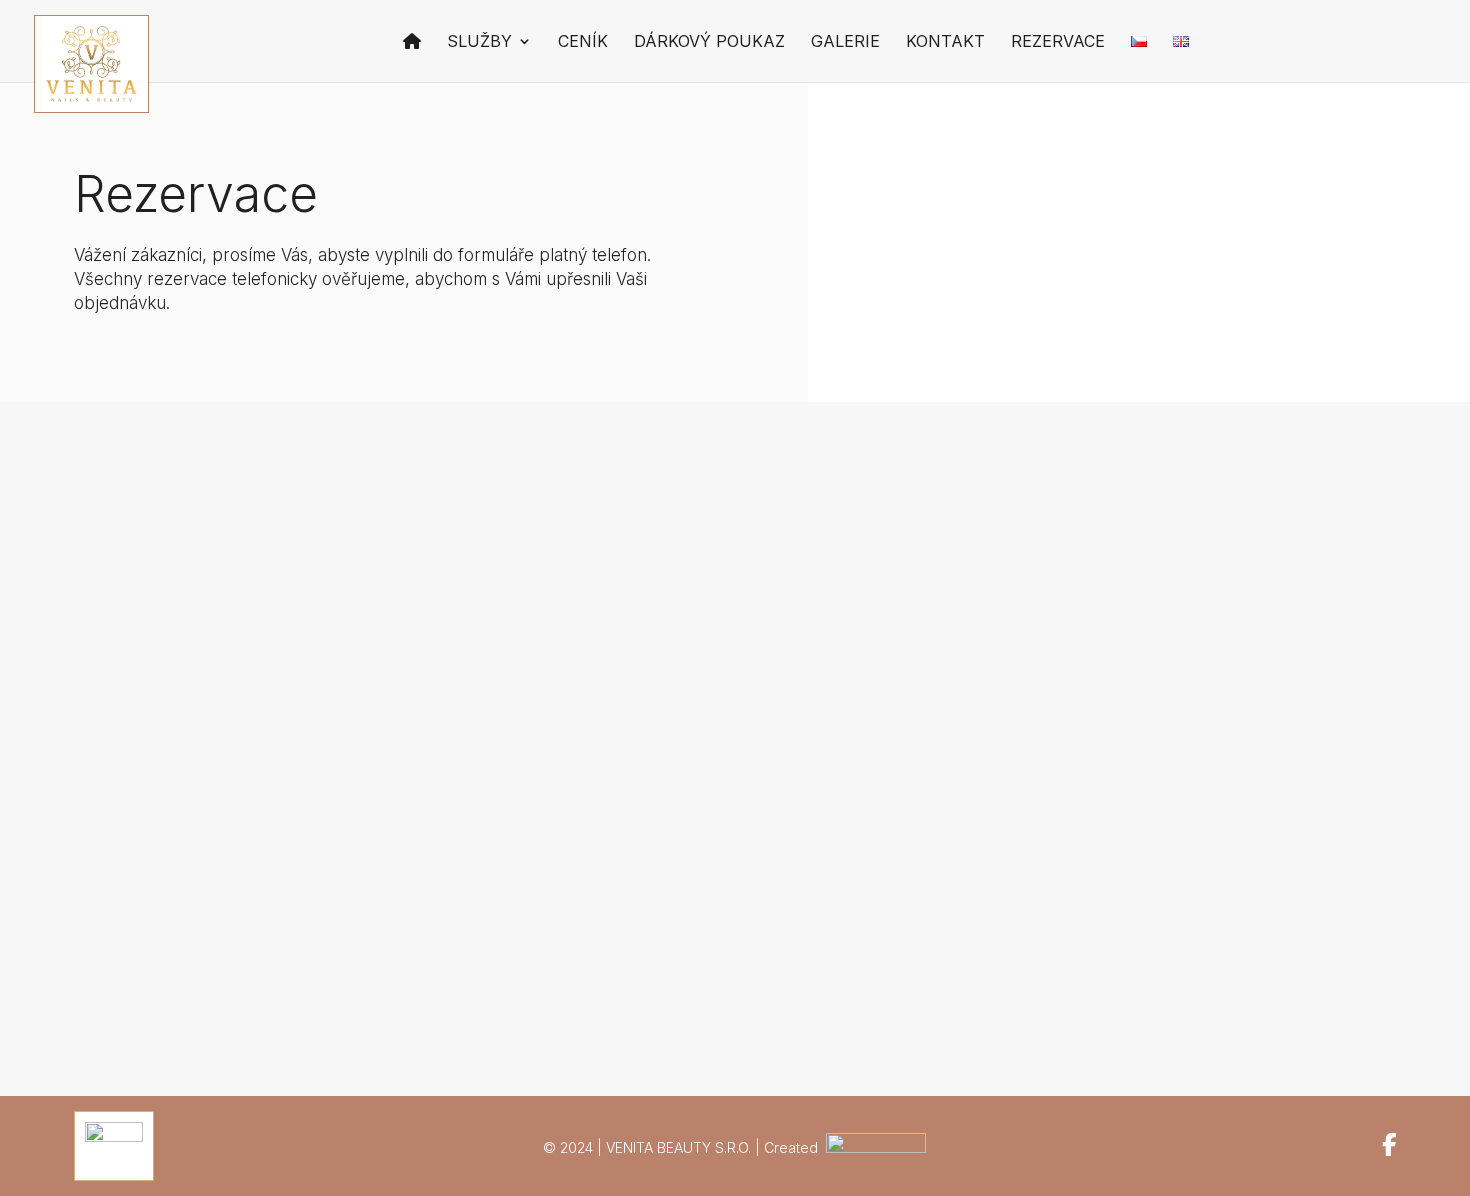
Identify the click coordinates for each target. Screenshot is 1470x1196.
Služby (479, 42)
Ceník (583, 42)
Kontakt (945, 42)
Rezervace (1058, 42)
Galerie (845, 42)
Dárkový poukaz (709, 42)
